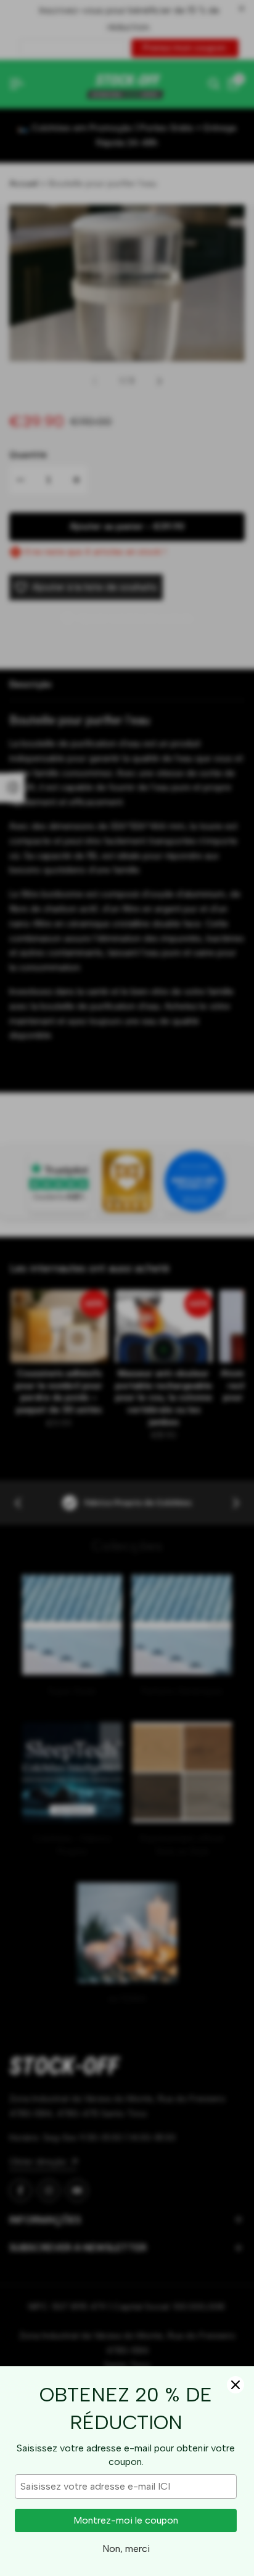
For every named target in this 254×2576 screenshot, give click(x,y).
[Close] (236, 2385)
